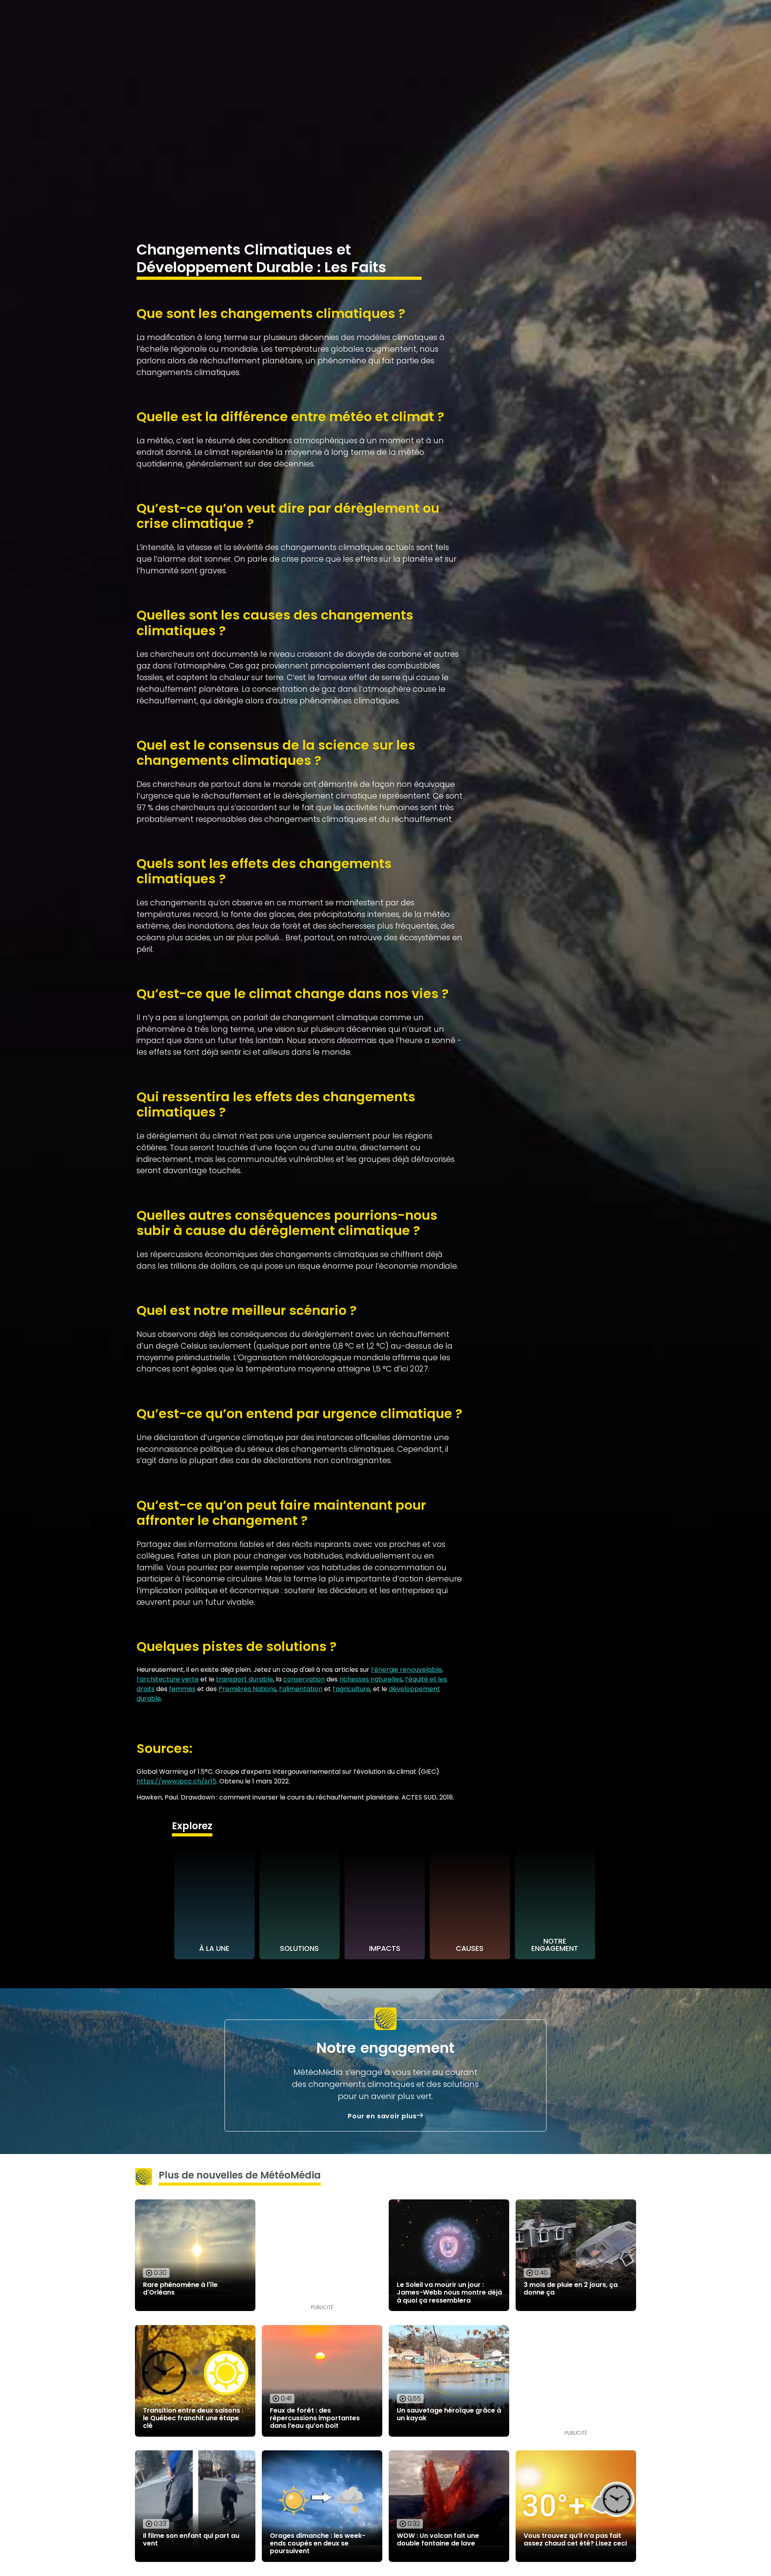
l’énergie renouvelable (406, 1670)
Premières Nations (247, 1689)
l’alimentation (301, 1689)
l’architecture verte (168, 1679)
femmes (182, 1689)
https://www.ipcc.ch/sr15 (176, 1781)
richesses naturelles (371, 1679)
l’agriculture (351, 1689)
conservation (304, 1679)
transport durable (245, 1679)
